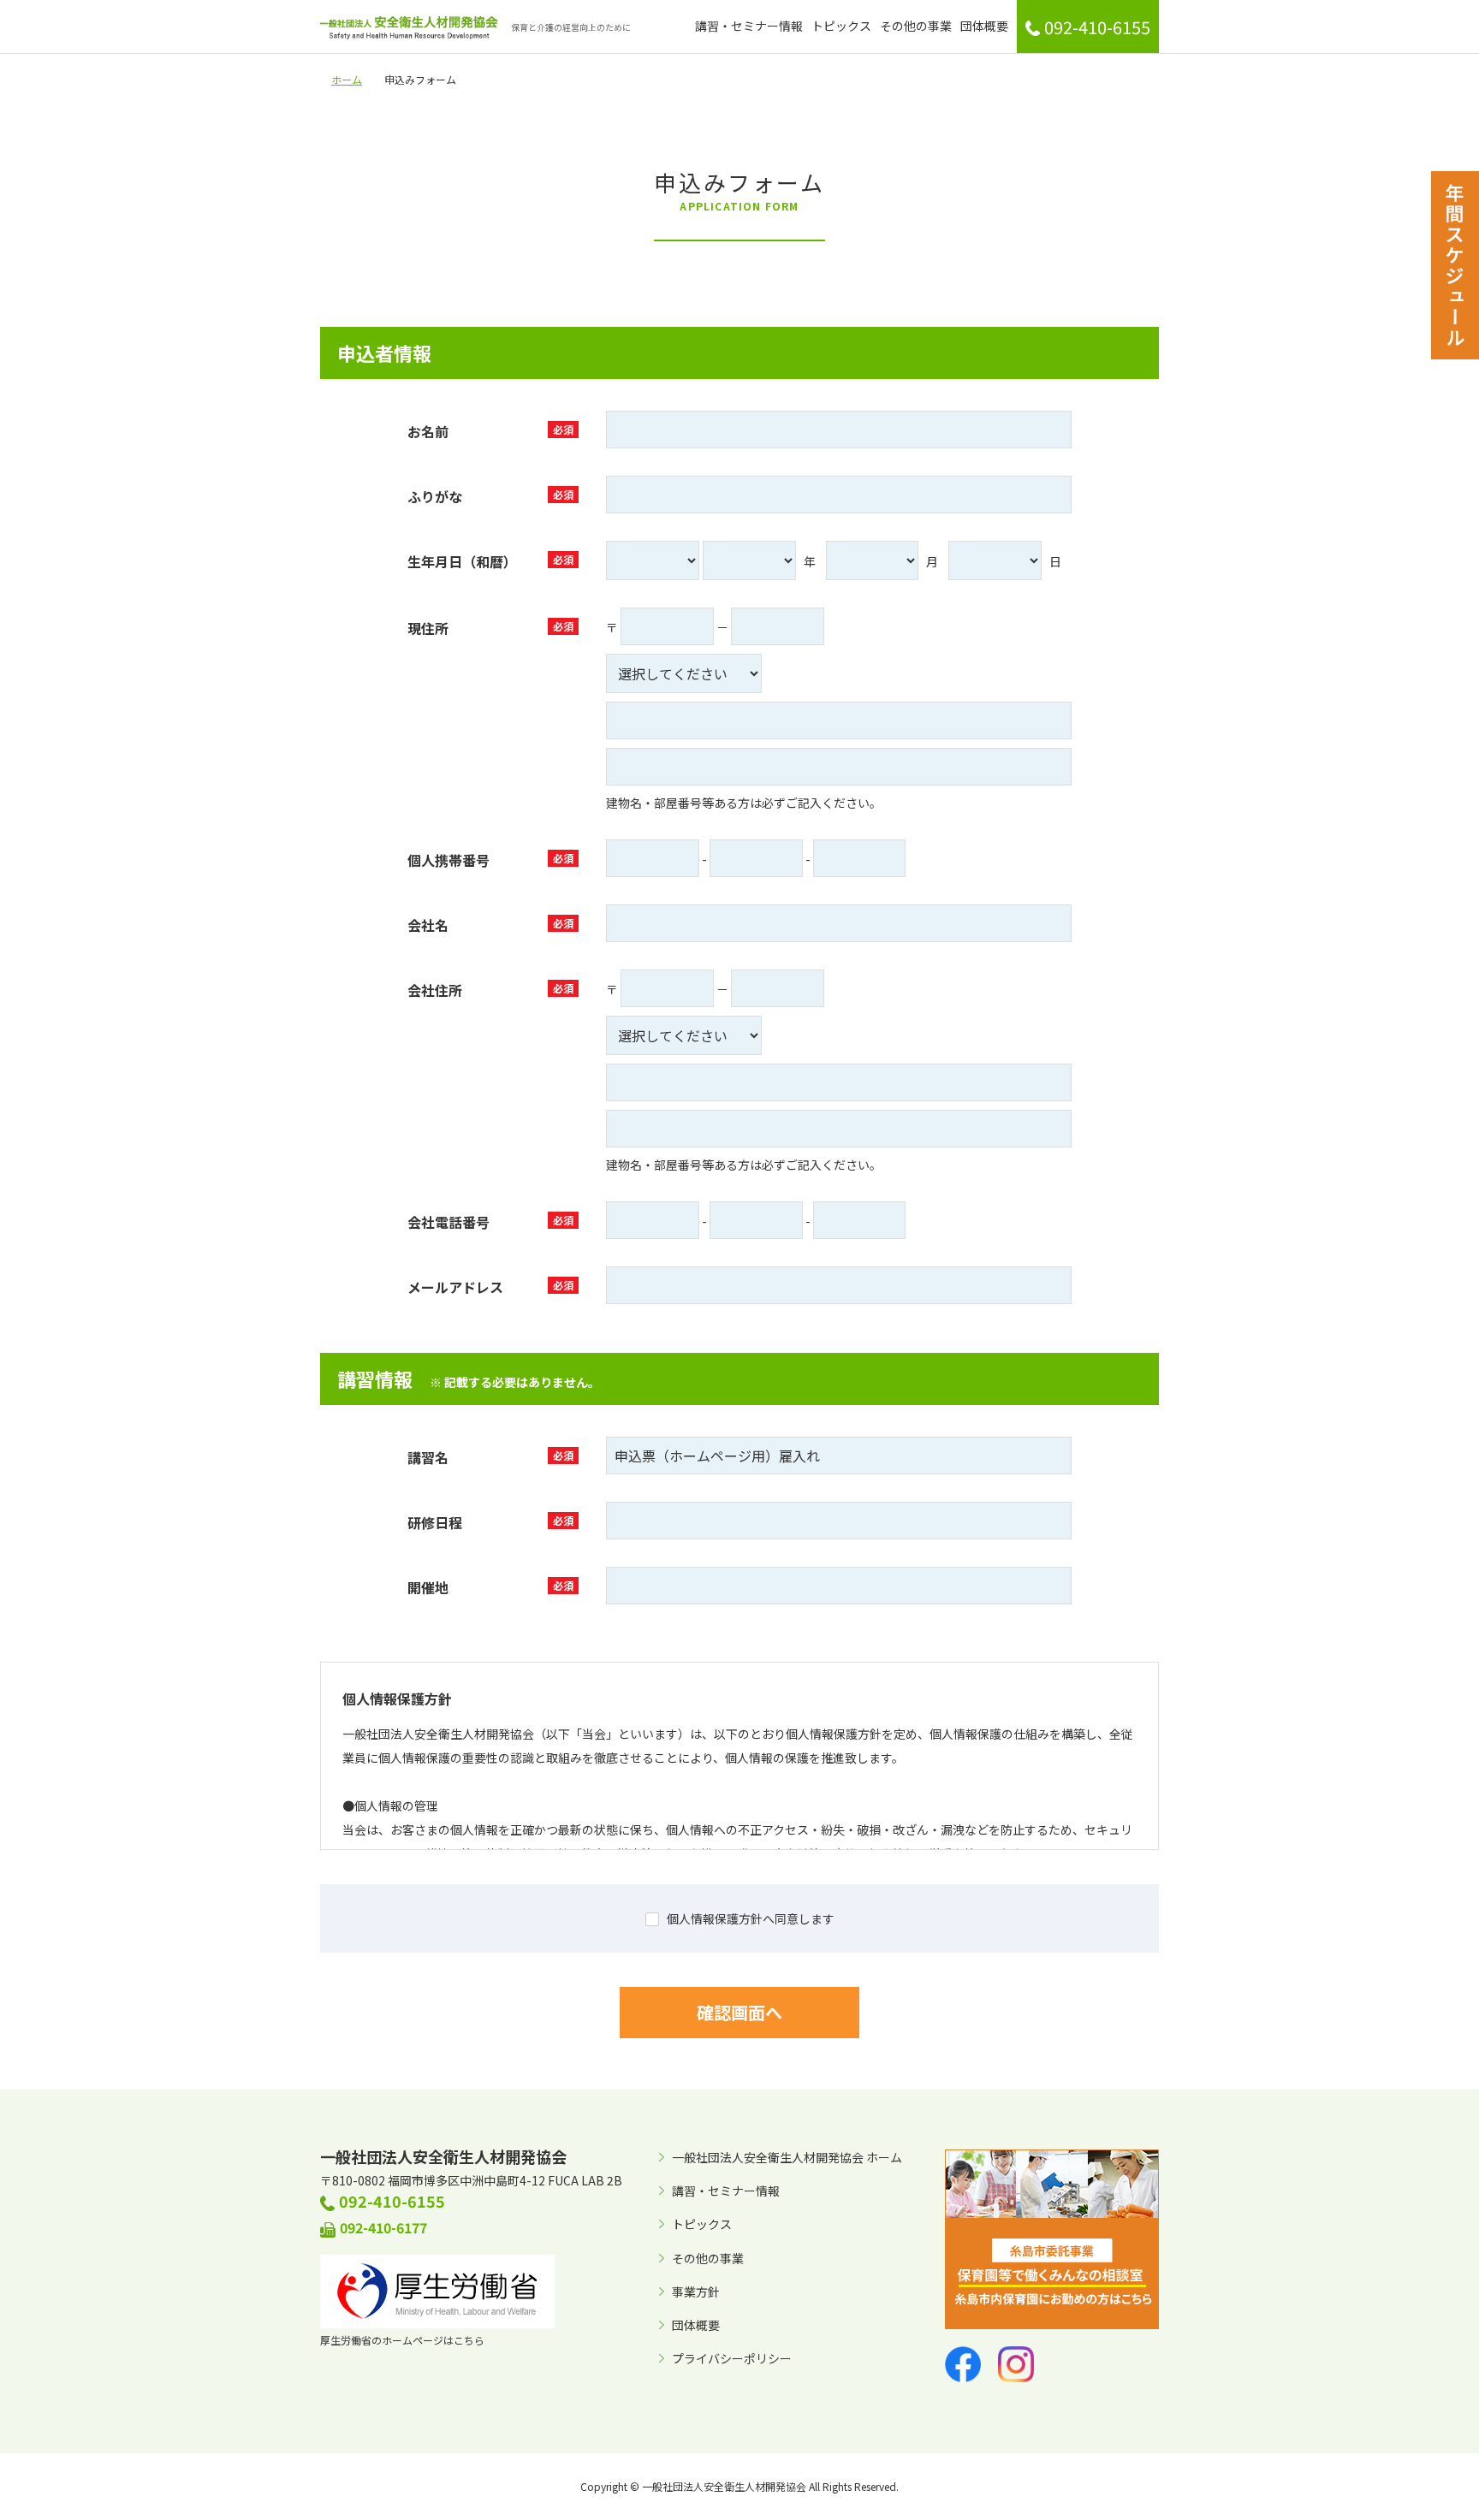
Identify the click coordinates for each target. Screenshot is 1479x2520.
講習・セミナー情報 (749, 26)
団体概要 (984, 26)
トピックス (841, 26)
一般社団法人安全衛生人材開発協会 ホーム (787, 2157)
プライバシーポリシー (732, 2358)
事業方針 (696, 2292)
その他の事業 (916, 26)
